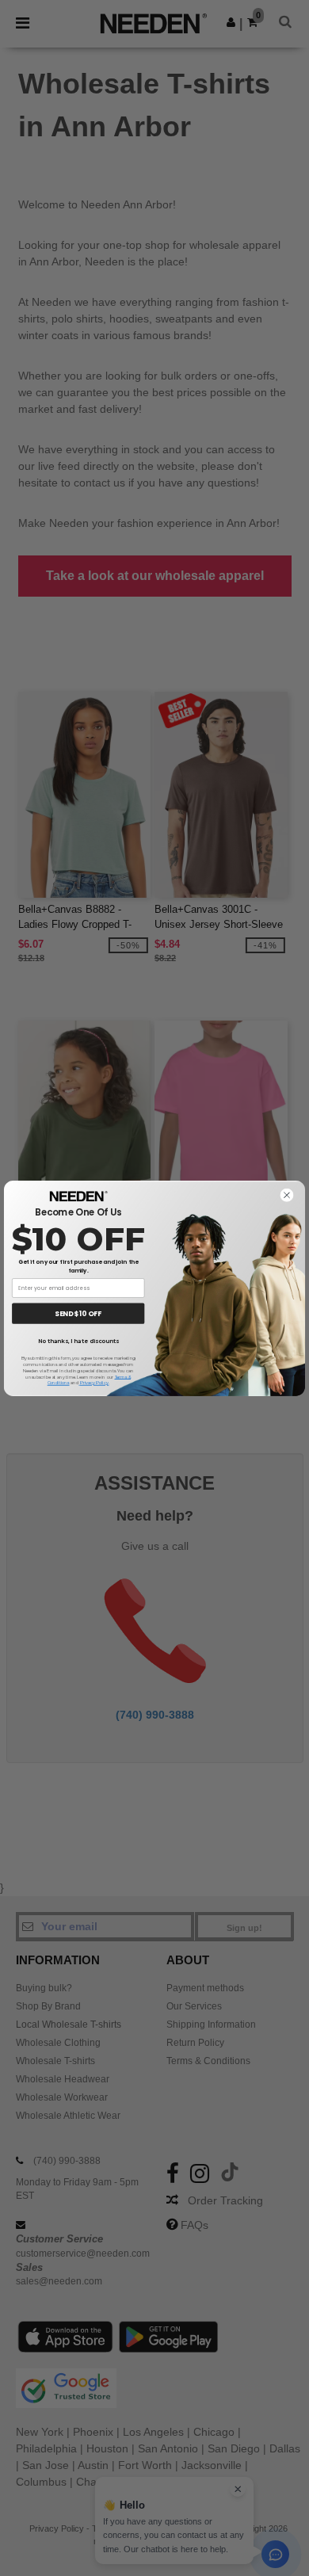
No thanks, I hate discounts (78, 1341)
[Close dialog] (286, 1195)
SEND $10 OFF (78, 1313)
